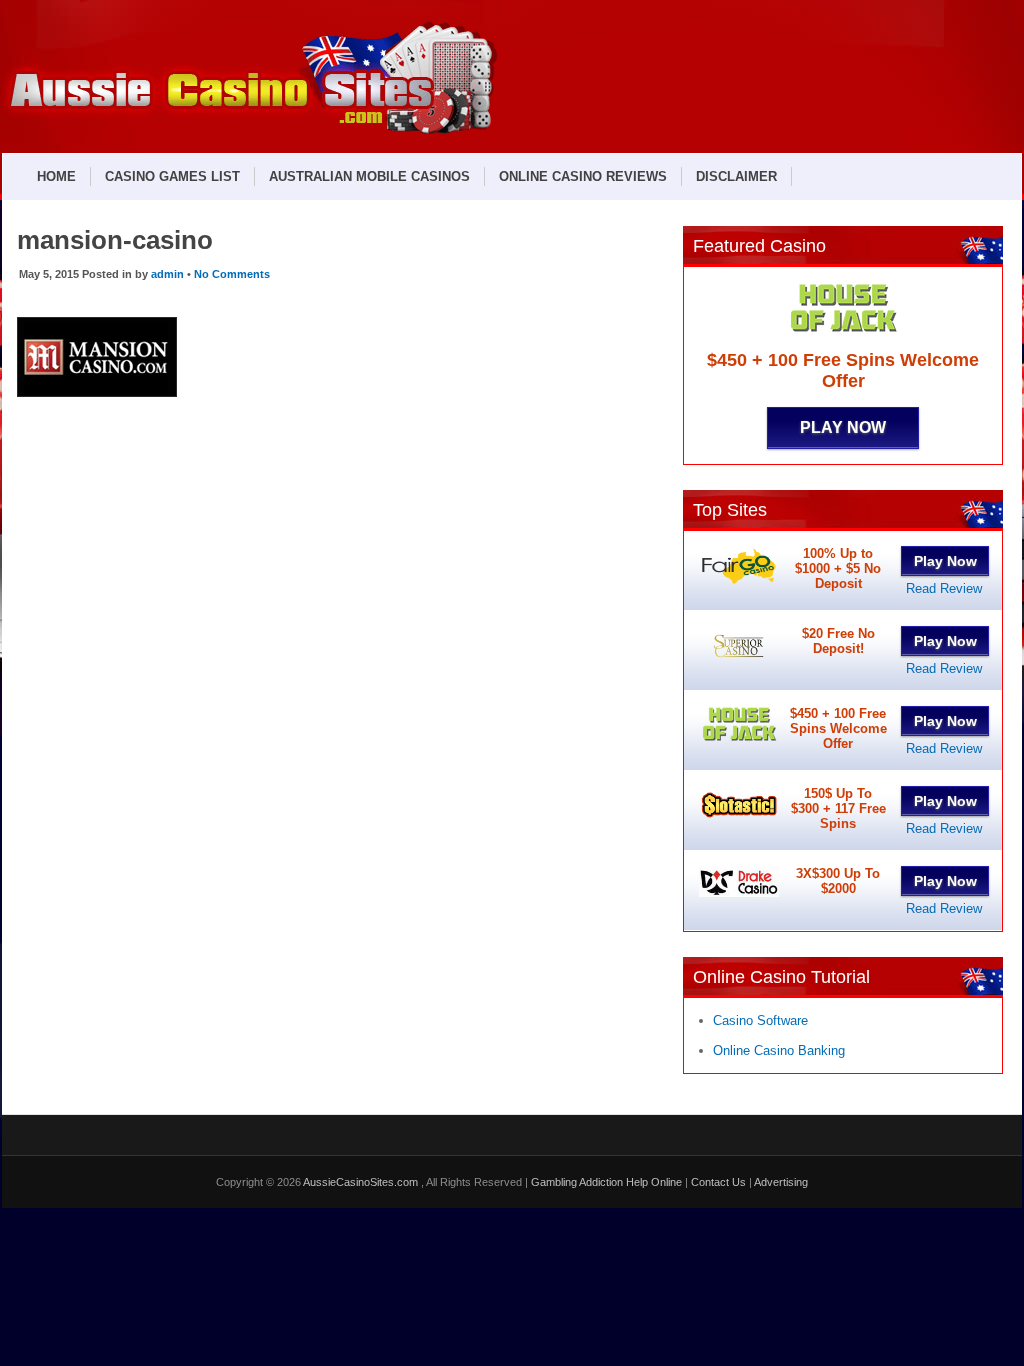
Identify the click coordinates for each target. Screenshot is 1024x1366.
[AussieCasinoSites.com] (250, 131)
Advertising (781, 1182)
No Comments (232, 274)
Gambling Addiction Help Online (606, 1182)
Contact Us (718, 1182)
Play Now (843, 427)
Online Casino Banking (779, 1050)
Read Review (944, 588)
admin (167, 274)
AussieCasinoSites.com (362, 1182)
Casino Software (760, 1020)
